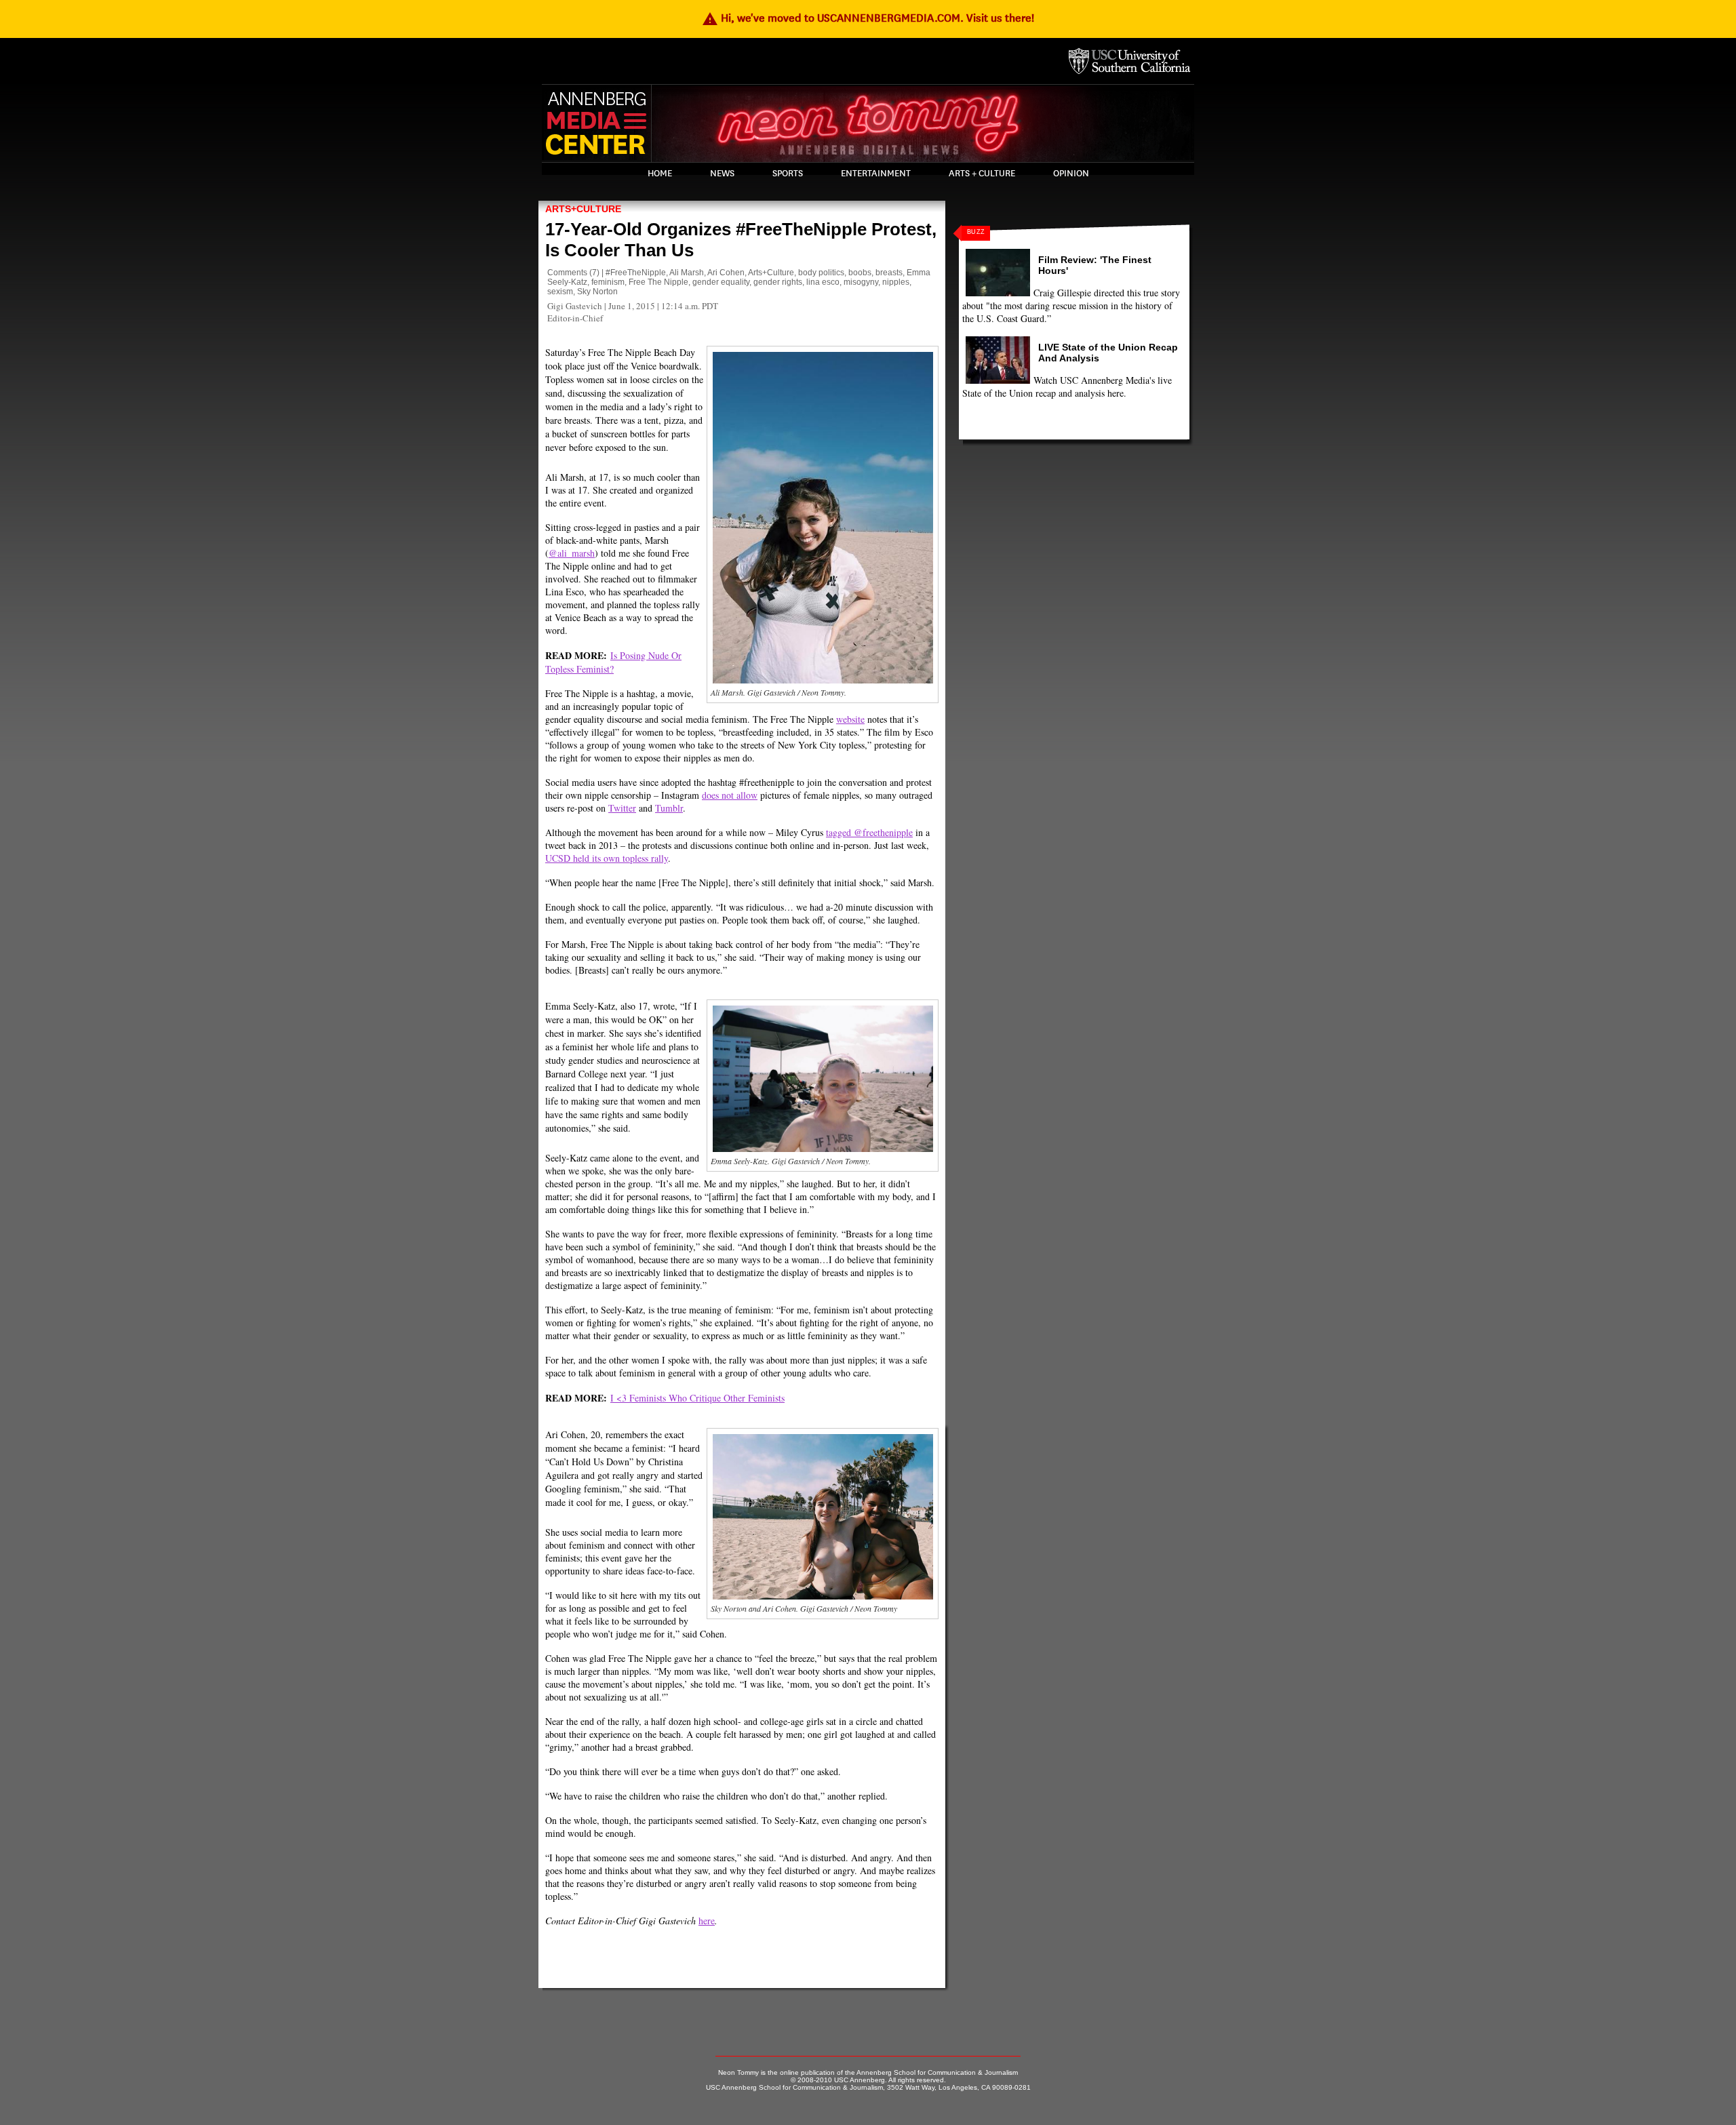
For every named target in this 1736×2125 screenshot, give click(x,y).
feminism (608, 282)
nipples (896, 282)
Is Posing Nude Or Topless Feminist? (613, 662)
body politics (821, 273)
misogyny (861, 282)
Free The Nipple (658, 282)
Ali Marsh (687, 273)
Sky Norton (597, 292)
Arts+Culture (583, 209)
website (850, 719)
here (707, 1921)
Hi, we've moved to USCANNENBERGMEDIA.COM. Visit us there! (868, 18)
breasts (889, 273)
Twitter (622, 808)
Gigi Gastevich (575, 306)
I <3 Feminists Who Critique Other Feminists (697, 1398)
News (722, 174)
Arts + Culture (982, 174)
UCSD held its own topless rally (607, 858)
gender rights (778, 282)
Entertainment (876, 174)
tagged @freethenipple (869, 832)
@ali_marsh (572, 553)
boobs (860, 273)
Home (660, 174)
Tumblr (669, 808)
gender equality (721, 282)
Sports (788, 174)
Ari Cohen (726, 273)
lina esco (823, 282)
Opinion (1071, 174)
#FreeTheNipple (636, 273)
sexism (560, 292)
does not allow (730, 795)
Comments (567, 273)
